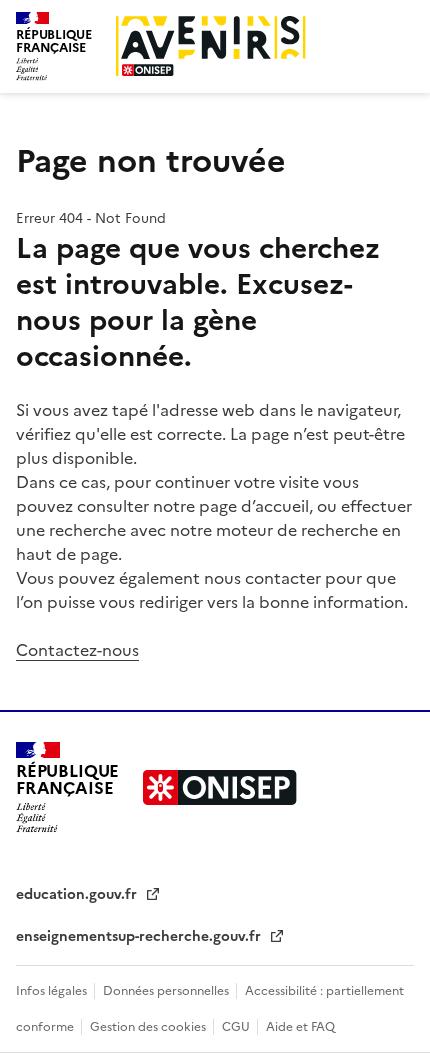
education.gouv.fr (78, 894)
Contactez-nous (77, 650)
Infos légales (53, 991)
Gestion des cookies (149, 1027)
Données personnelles (167, 991)
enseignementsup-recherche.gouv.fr (140, 936)
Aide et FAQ (300, 1027)
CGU (237, 1027)
